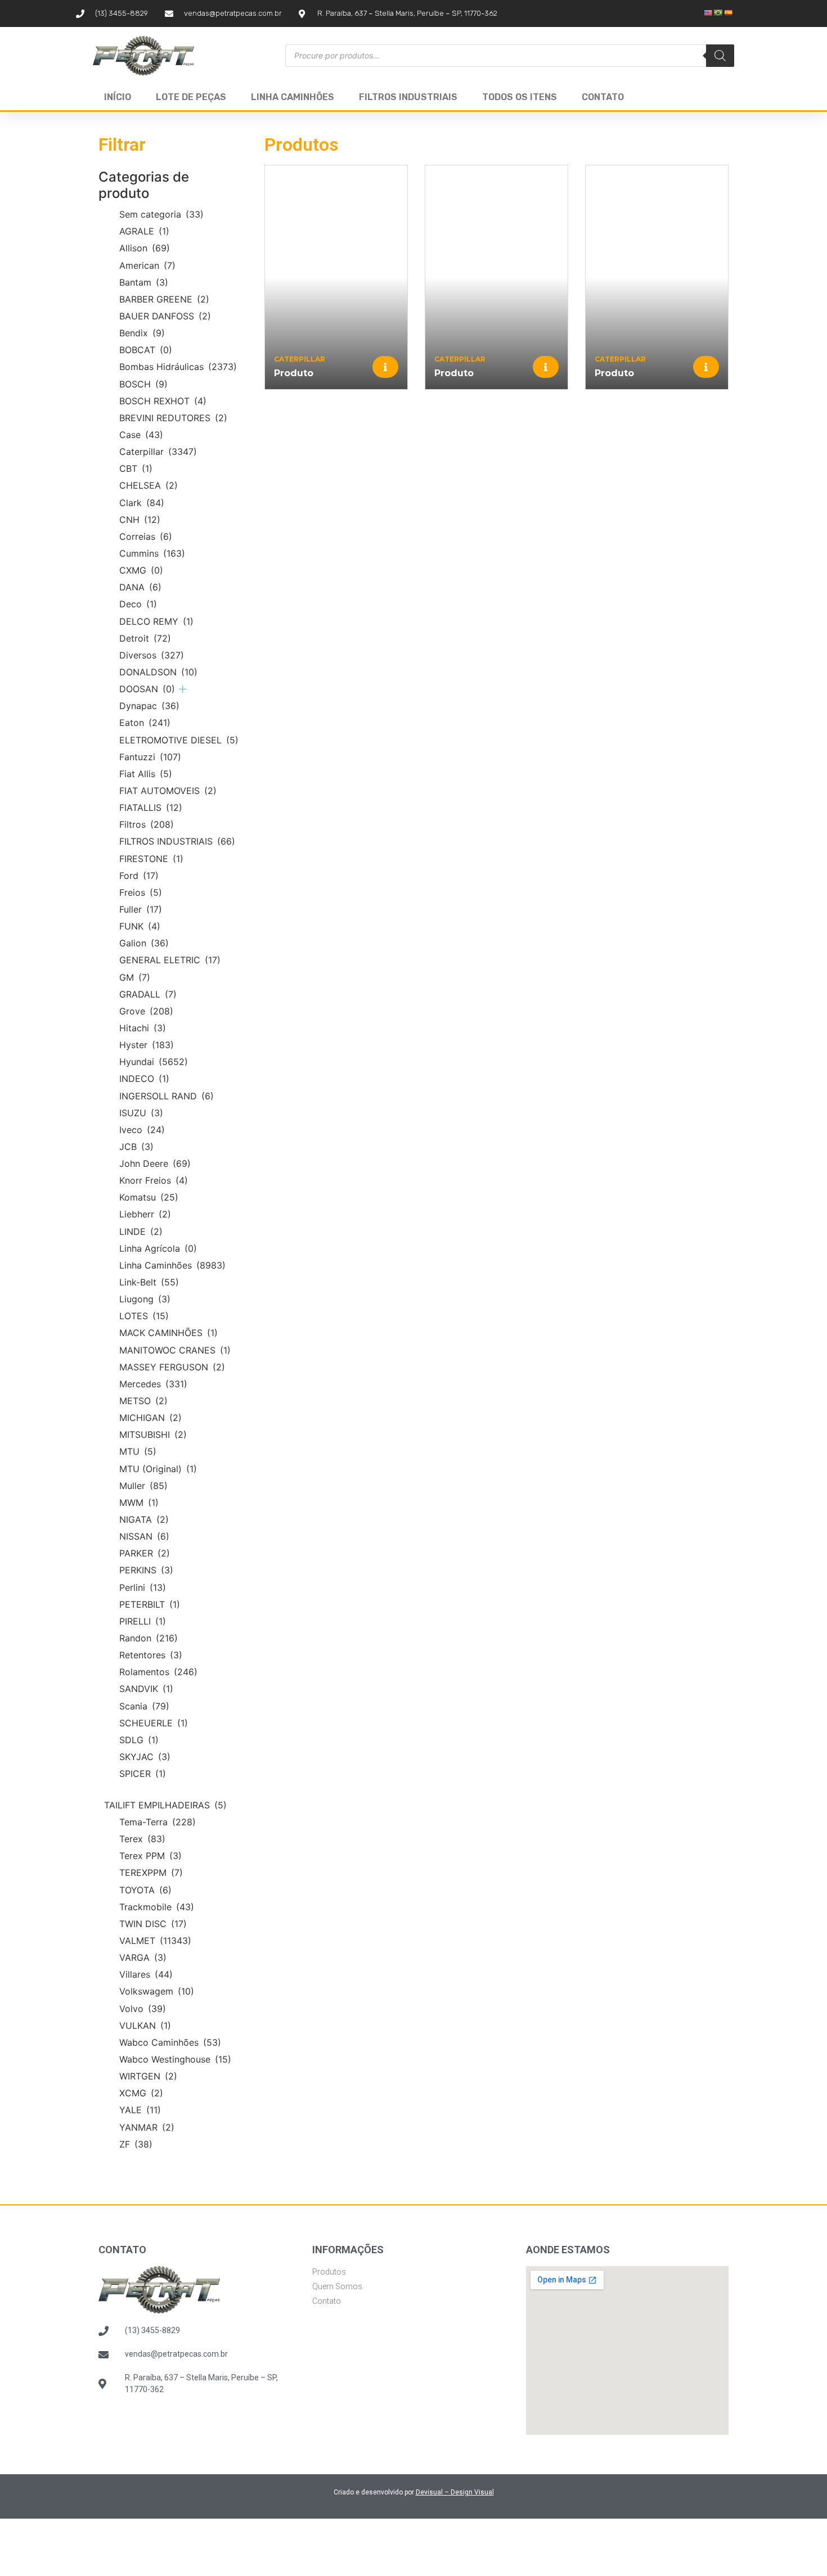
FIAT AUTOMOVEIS (168, 791)
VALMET (155, 1941)
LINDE (141, 1231)
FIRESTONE (151, 859)
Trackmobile (157, 1907)
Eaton (145, 723)
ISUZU (141, 1113)
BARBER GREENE (164, 299)
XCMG (141, 2093)
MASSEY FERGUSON (172, 1367)
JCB (136, 1147)
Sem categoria (161, 214)
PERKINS (146, 1570)
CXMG (141, 570)
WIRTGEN (148, 2076)
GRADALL (148, 994)
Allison (145, 248)
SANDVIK (146, 1689)
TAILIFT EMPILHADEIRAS (165, 1805)
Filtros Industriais (408, 97)
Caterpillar (158, 452)
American (147, 265)
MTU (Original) (158, 1469)
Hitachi (143, 1028)
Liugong (145, 1299)
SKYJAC (145, 1757)
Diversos (152, 655)
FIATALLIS (151, 807)
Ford (139, 876)
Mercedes (153, 1384)
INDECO (144, 1079)
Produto (294, 373)
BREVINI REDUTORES (173, 418)
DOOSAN (147, 689)
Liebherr (145, 1214)
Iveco (142, 1130)
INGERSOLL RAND (167, 1096)
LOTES (144, 1316)
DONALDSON (158, 672)
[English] (708, 13)
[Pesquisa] (720, 56)
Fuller (141, 909)
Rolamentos (158, 1672)
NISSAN (144, 1536)
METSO (143, 1401)
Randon (149, 1638)
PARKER (145, 1553)
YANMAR (147, 2127)
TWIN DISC (153, 1924)
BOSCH (143, 384)
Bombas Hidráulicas (178, 367)
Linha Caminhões (293, 97)
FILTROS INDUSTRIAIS (177, 841)
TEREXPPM (151, 1873)
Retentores (151, 1655)
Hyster (147, 1045)
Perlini (143, 1587)
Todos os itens (520, 97)
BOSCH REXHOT (163, 401)
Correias (146, 536)
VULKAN (145, 2025)
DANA (140, 587)
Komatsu (149, 1197)
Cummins (152, 553)
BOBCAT (146, 350)
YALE (140, 2110)
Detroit (145, 638)
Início (118, 97)
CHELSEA (149, 485)
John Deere (155, 1163)
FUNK (140, 926)
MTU (138, 1451)
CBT (136, 468)
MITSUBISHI (153, 1434)
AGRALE (144, 231)
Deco (138, 604)
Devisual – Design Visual (455, 2492)
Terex (142, 1839)
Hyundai (154, 1062)
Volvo (143, 2009)
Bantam (144, 282)
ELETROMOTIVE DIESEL (179, 740)
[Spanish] (729, 13)
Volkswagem (157, 1991)
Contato (603, 97)
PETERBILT (150, 1604)
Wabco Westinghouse (175, 2059)
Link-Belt (149, 1282)
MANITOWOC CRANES (175, 1350)
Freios (141, 892)
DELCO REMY (156, 621)
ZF (136, 2144)
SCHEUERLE (154, 1723)
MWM (139, 1503)
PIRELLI (143, 1621)
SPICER (143, 1774)
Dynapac (149, 706)
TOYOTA (145, 1890)
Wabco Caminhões (170, 2042)
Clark (142, 503)
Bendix (142, 333)
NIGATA (144, 1519)
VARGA (143, 1957)
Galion (144, 943)
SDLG (139, 1740)
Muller (143, 1486)
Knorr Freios (154, 1180)
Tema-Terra (158, 1822)
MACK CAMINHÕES (168, 1333)
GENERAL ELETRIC (170, 960)
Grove (146, 1011)
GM (135, 977)
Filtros (147, 824)
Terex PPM (150, 1856)
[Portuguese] (718, 13)
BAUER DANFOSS (165, 316)
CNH (140, 520)
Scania (144, 1706)
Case (141, 435)
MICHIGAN (150, 1418)
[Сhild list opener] (183, 689)
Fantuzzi (150, 757)
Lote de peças (191, 97)
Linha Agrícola (158, 1248)
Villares (146, 1974)
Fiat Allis (146, 774)
